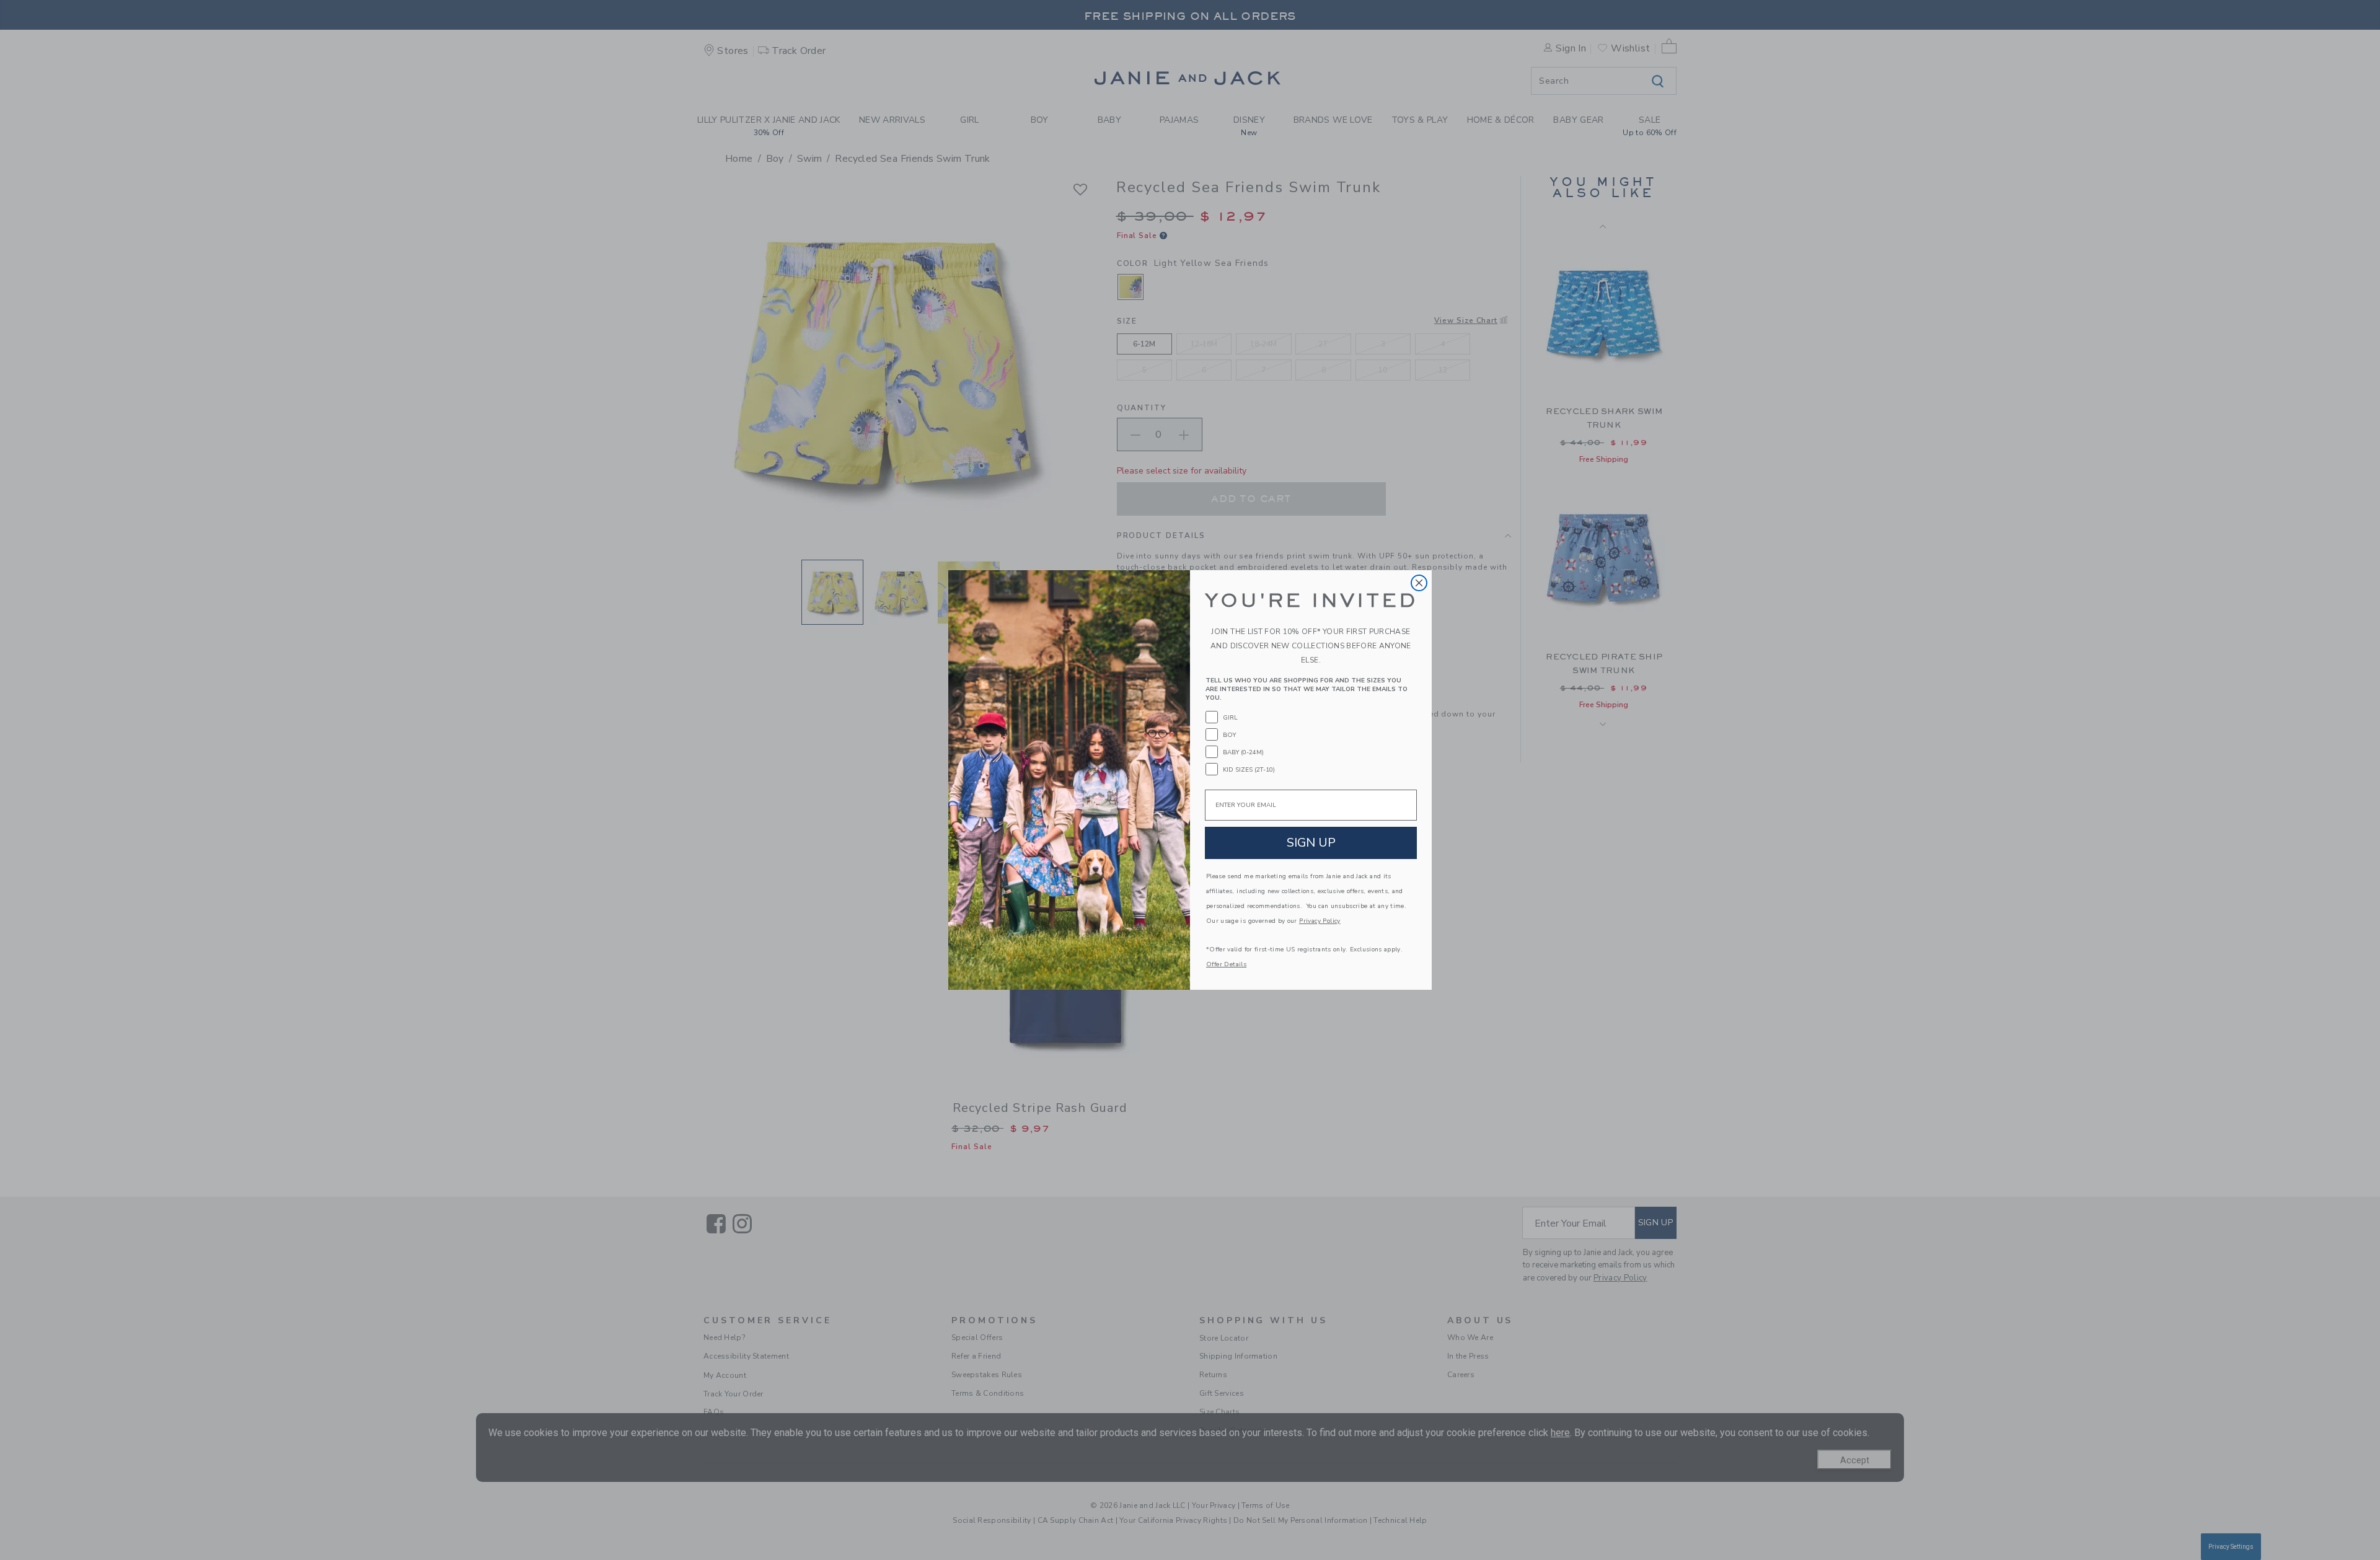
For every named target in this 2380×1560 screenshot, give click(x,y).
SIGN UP (1311, 843)
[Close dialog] (1419, 583)
